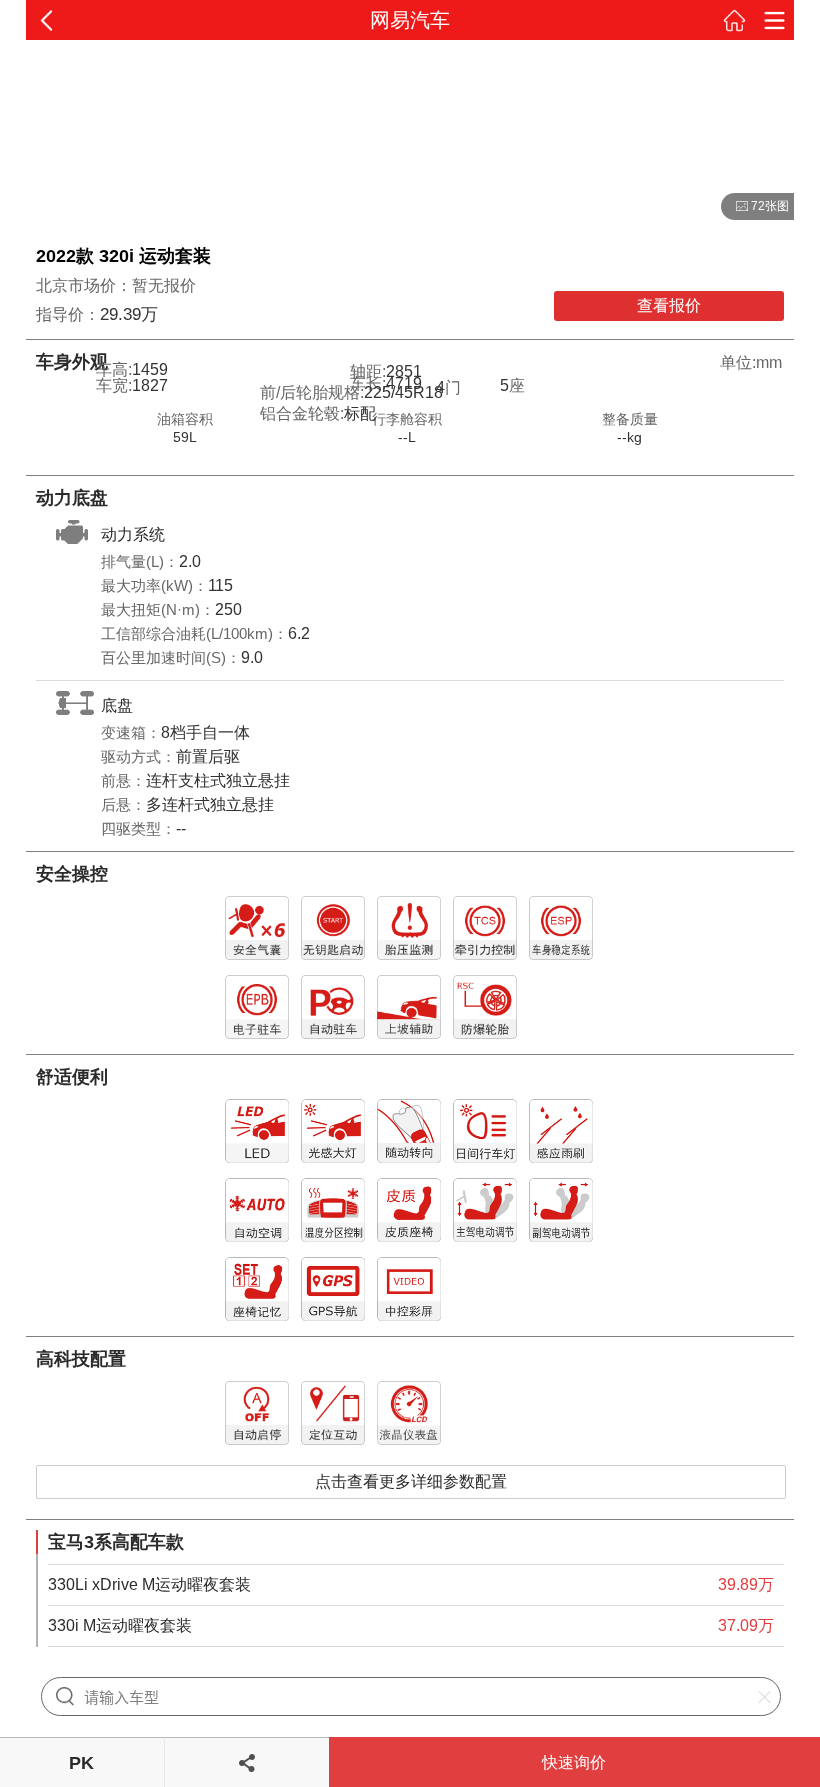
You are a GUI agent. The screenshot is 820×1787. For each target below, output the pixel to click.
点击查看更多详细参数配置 (411, 1481)
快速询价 (574, 1762)
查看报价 (669, 305)
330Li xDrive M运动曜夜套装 (149, 1584)
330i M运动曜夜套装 (120, 1625)
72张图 (755, 207)
